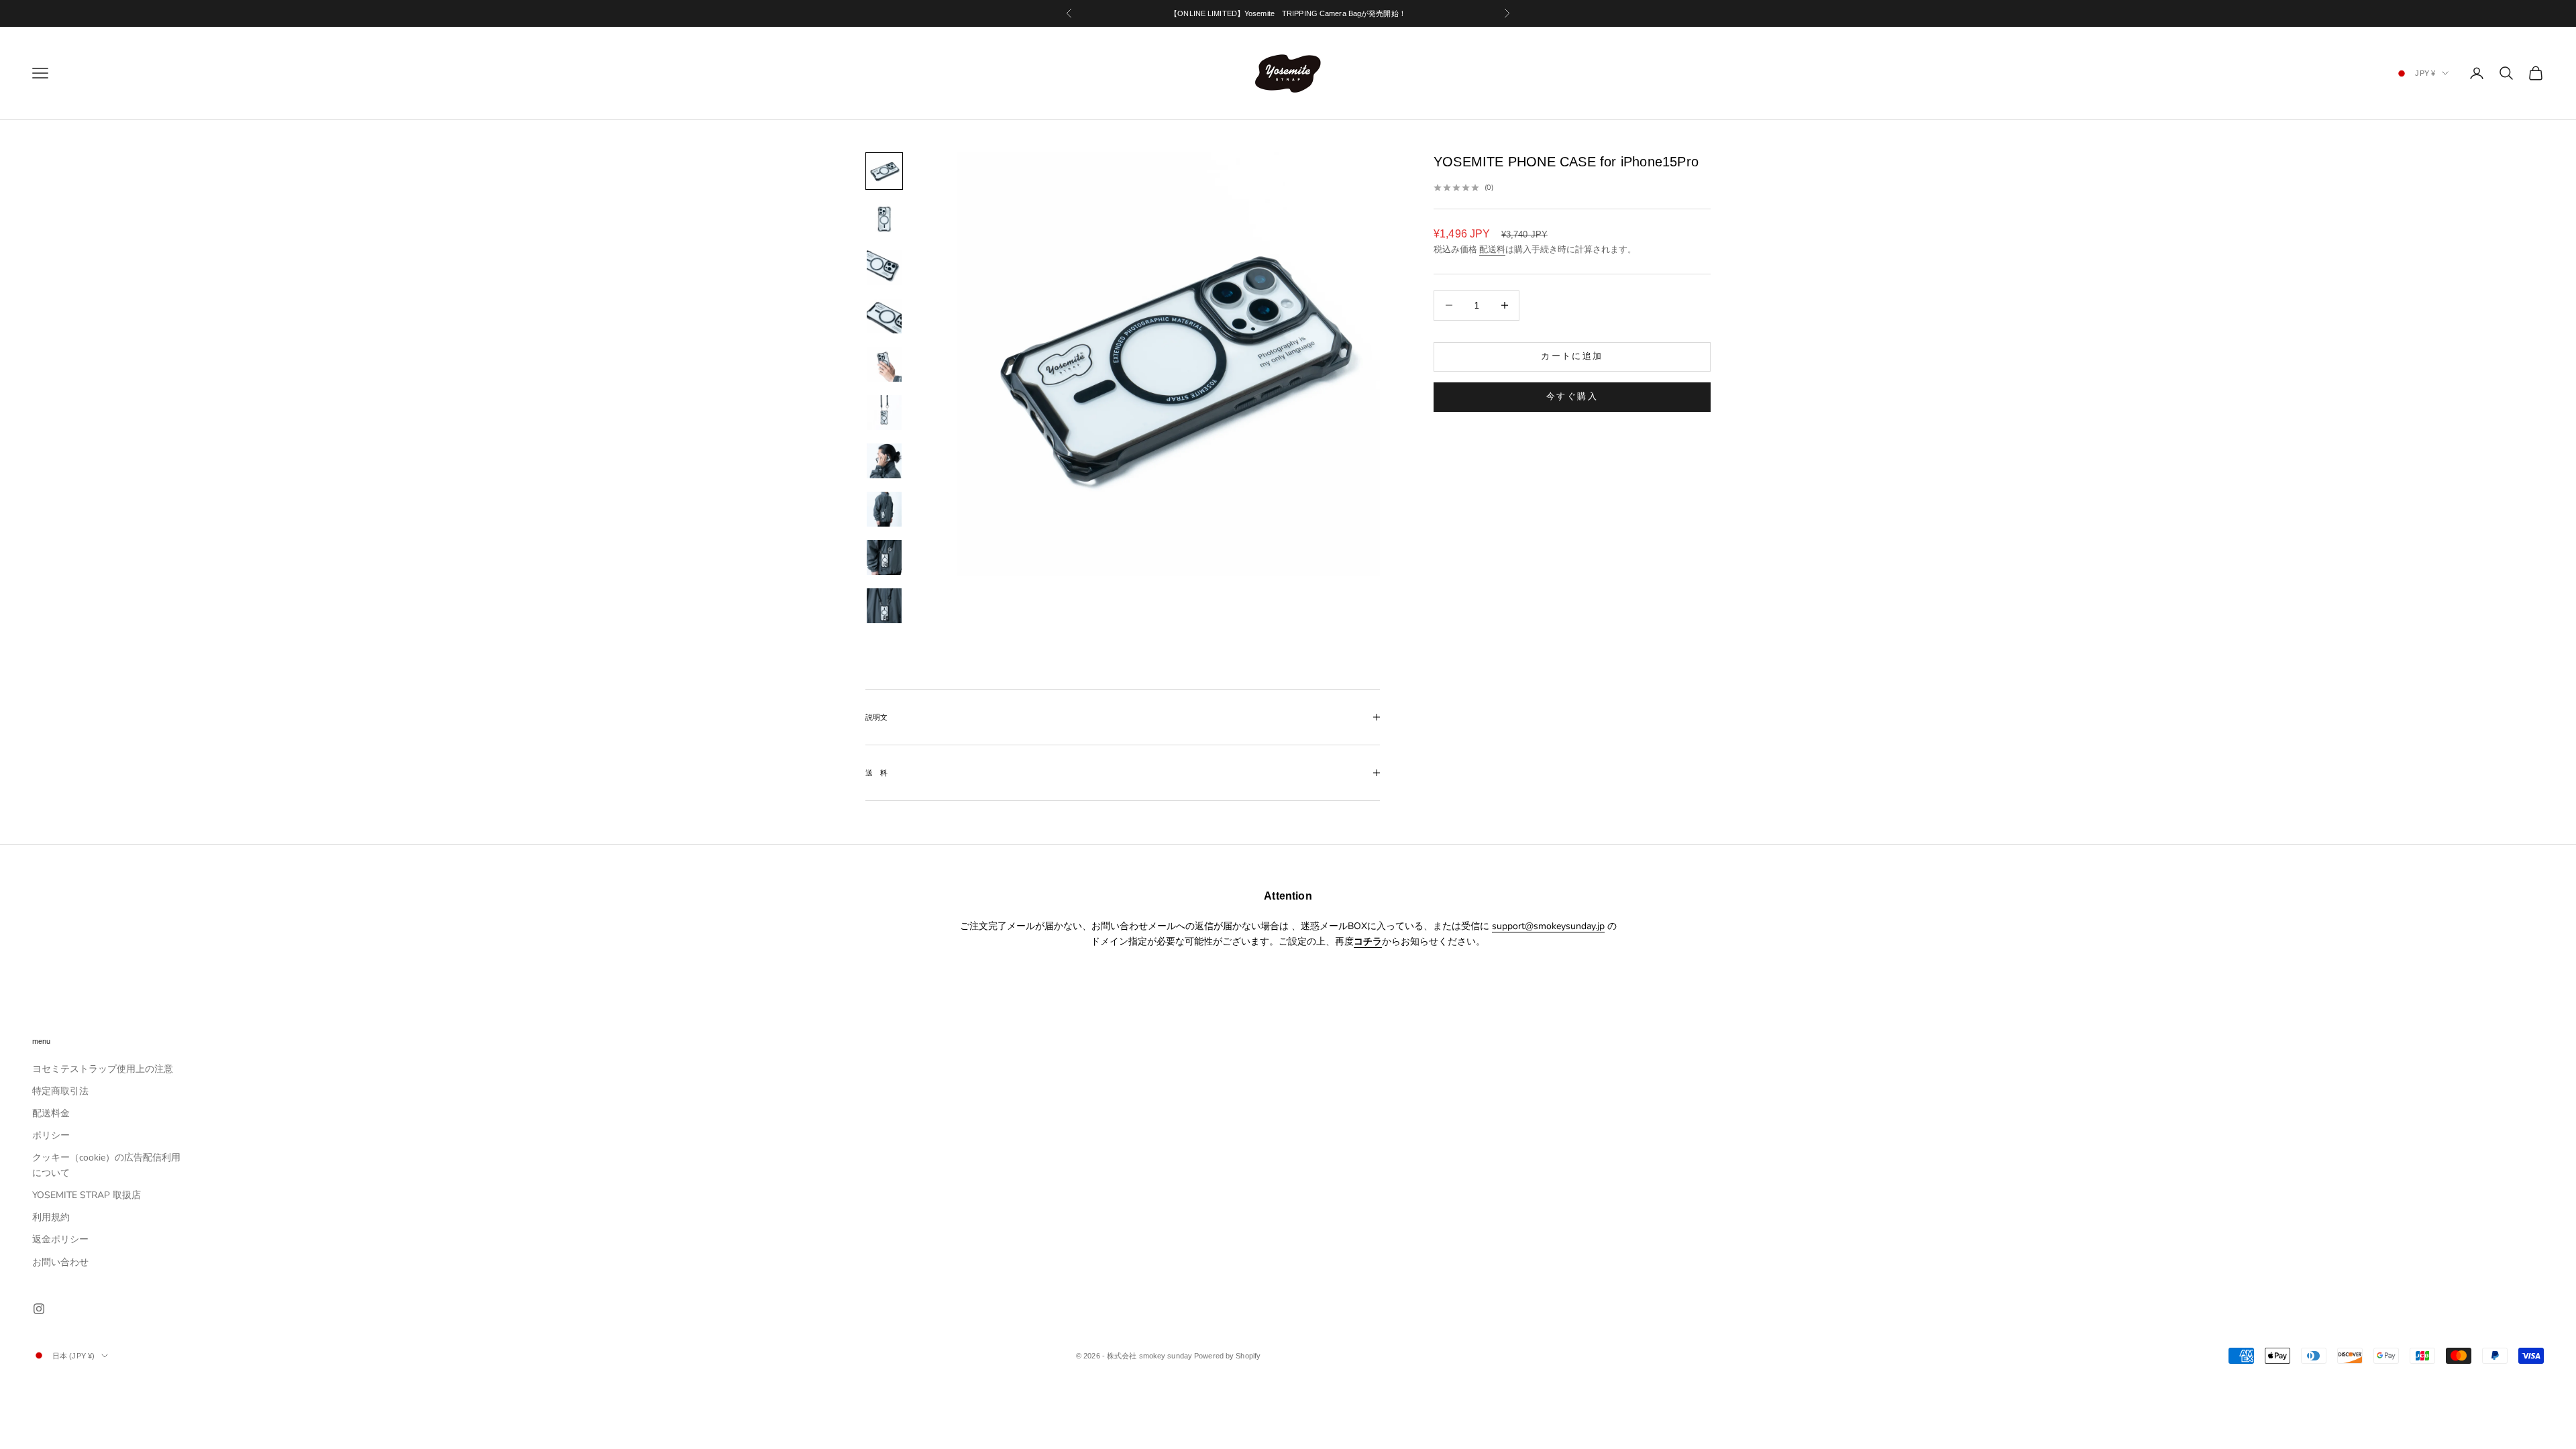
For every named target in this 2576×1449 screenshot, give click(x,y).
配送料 (1492, 250)
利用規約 (51, 1217)
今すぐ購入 (1572, 396)
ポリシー (51, 1135)
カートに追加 (1572, 356)
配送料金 (51, 1113)
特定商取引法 (60, 1091)
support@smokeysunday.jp (1548, 926)
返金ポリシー (60, 1239)
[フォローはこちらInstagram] (39, 1309)
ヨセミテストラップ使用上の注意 (103, 1069)
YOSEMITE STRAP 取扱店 (87, 1195)
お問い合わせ (60, 1262)
